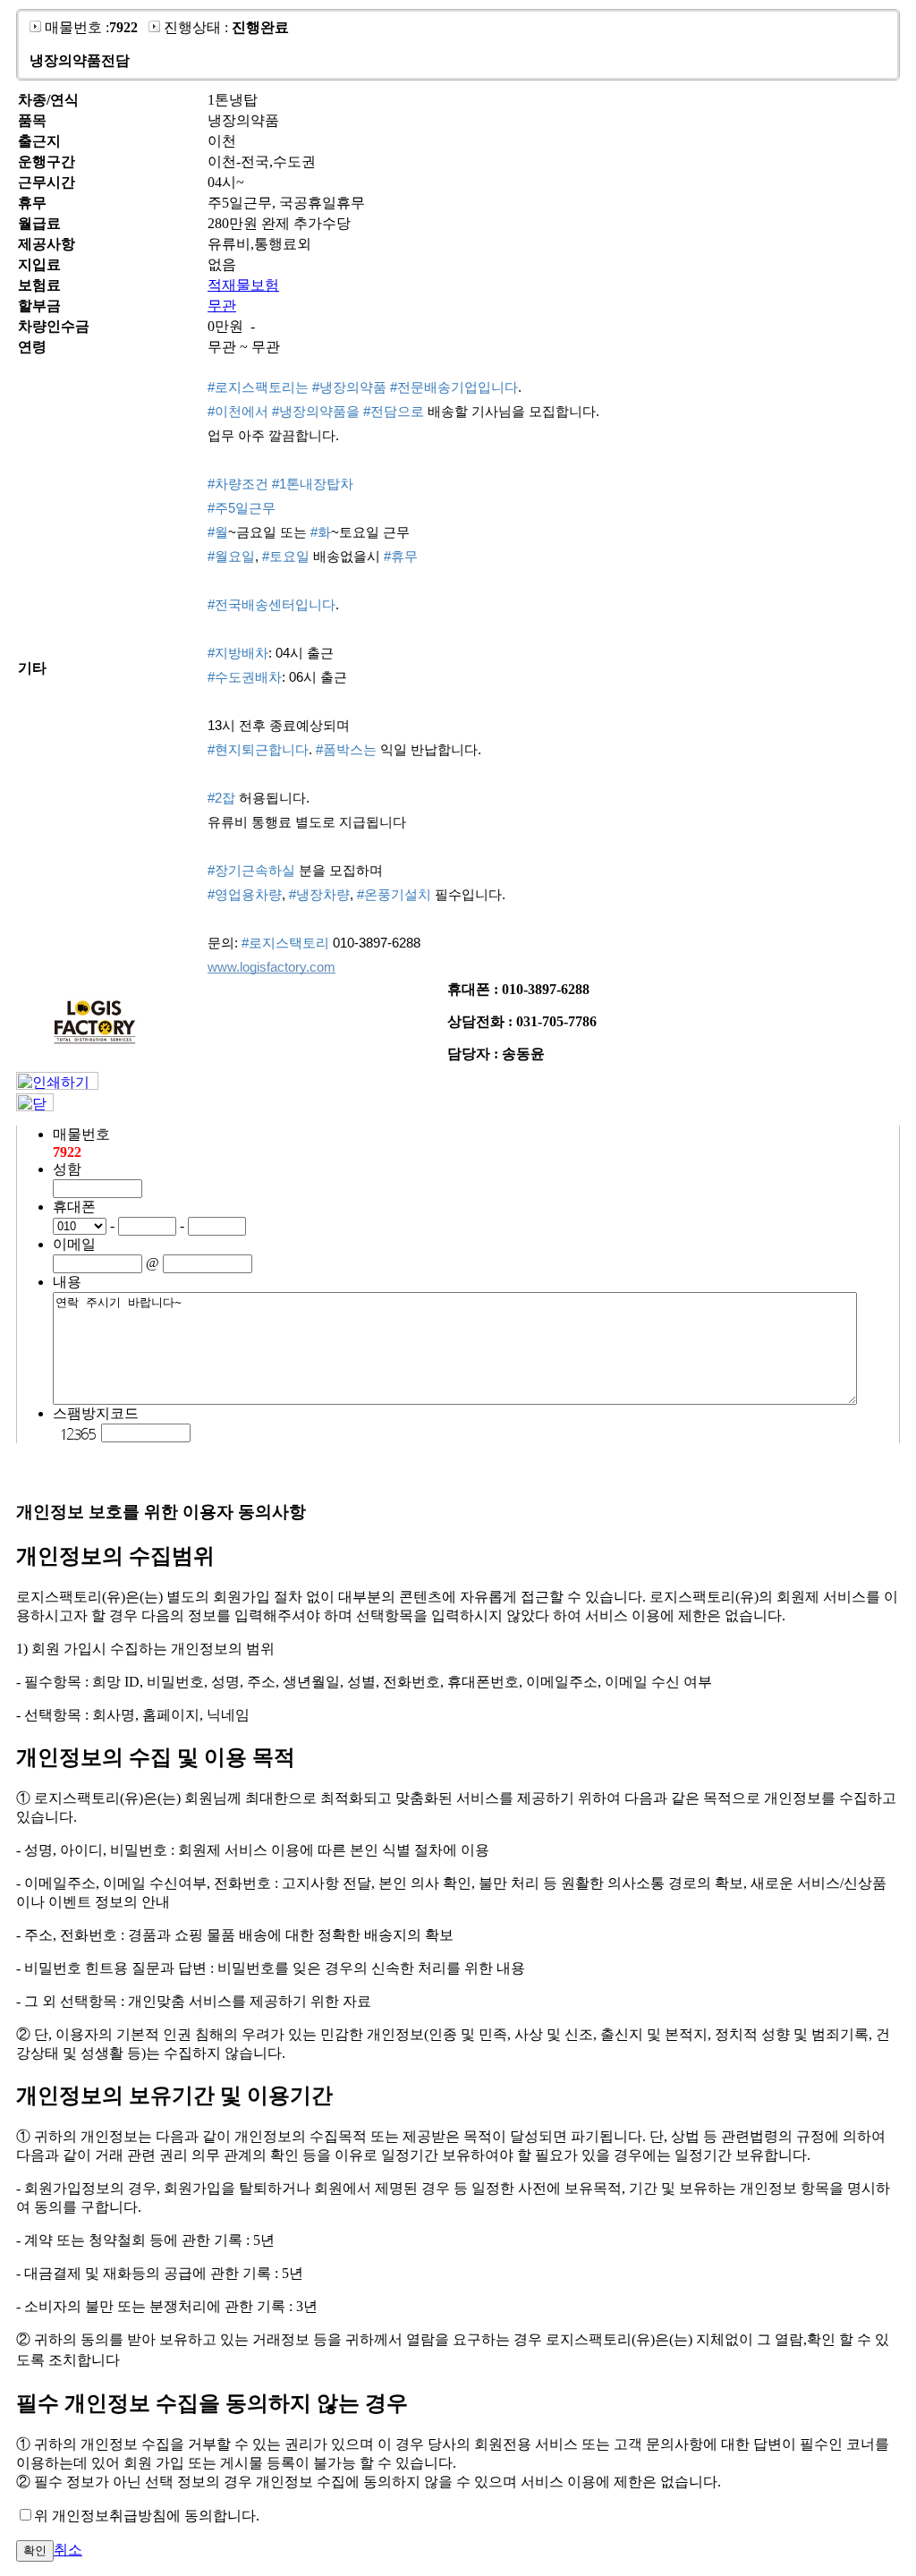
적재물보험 (243, 285)
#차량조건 (238, 484)
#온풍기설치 (394, 894)
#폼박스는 (346, 749)
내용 (67, 1282)
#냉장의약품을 (316, 411)
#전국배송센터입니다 (271, 604)
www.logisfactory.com (271, 967)
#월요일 (231, 556)
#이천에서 (238, 411)
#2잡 (221, 798)
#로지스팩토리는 (258, 387)
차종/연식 (48, 100)
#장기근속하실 (251, 870)
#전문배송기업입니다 (454, 387)
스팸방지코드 (96, 1413)
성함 (67, 1169)
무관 (222, 306)
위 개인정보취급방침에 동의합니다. (147, 2516)
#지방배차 (238, 653)
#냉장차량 (319, 894)
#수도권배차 (245, 677)
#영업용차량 (245, 894)
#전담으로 (394, 411)
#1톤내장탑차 (313, 484)
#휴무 (401, 556)
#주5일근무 (242, 508)
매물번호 (81, 1134)
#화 (321, 532)
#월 (218, 532)
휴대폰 (74, 1207)
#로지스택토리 (285, 943)
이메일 (74, 1244)
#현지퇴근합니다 (258, 749)
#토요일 (286, 556)
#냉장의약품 (349, 387)
